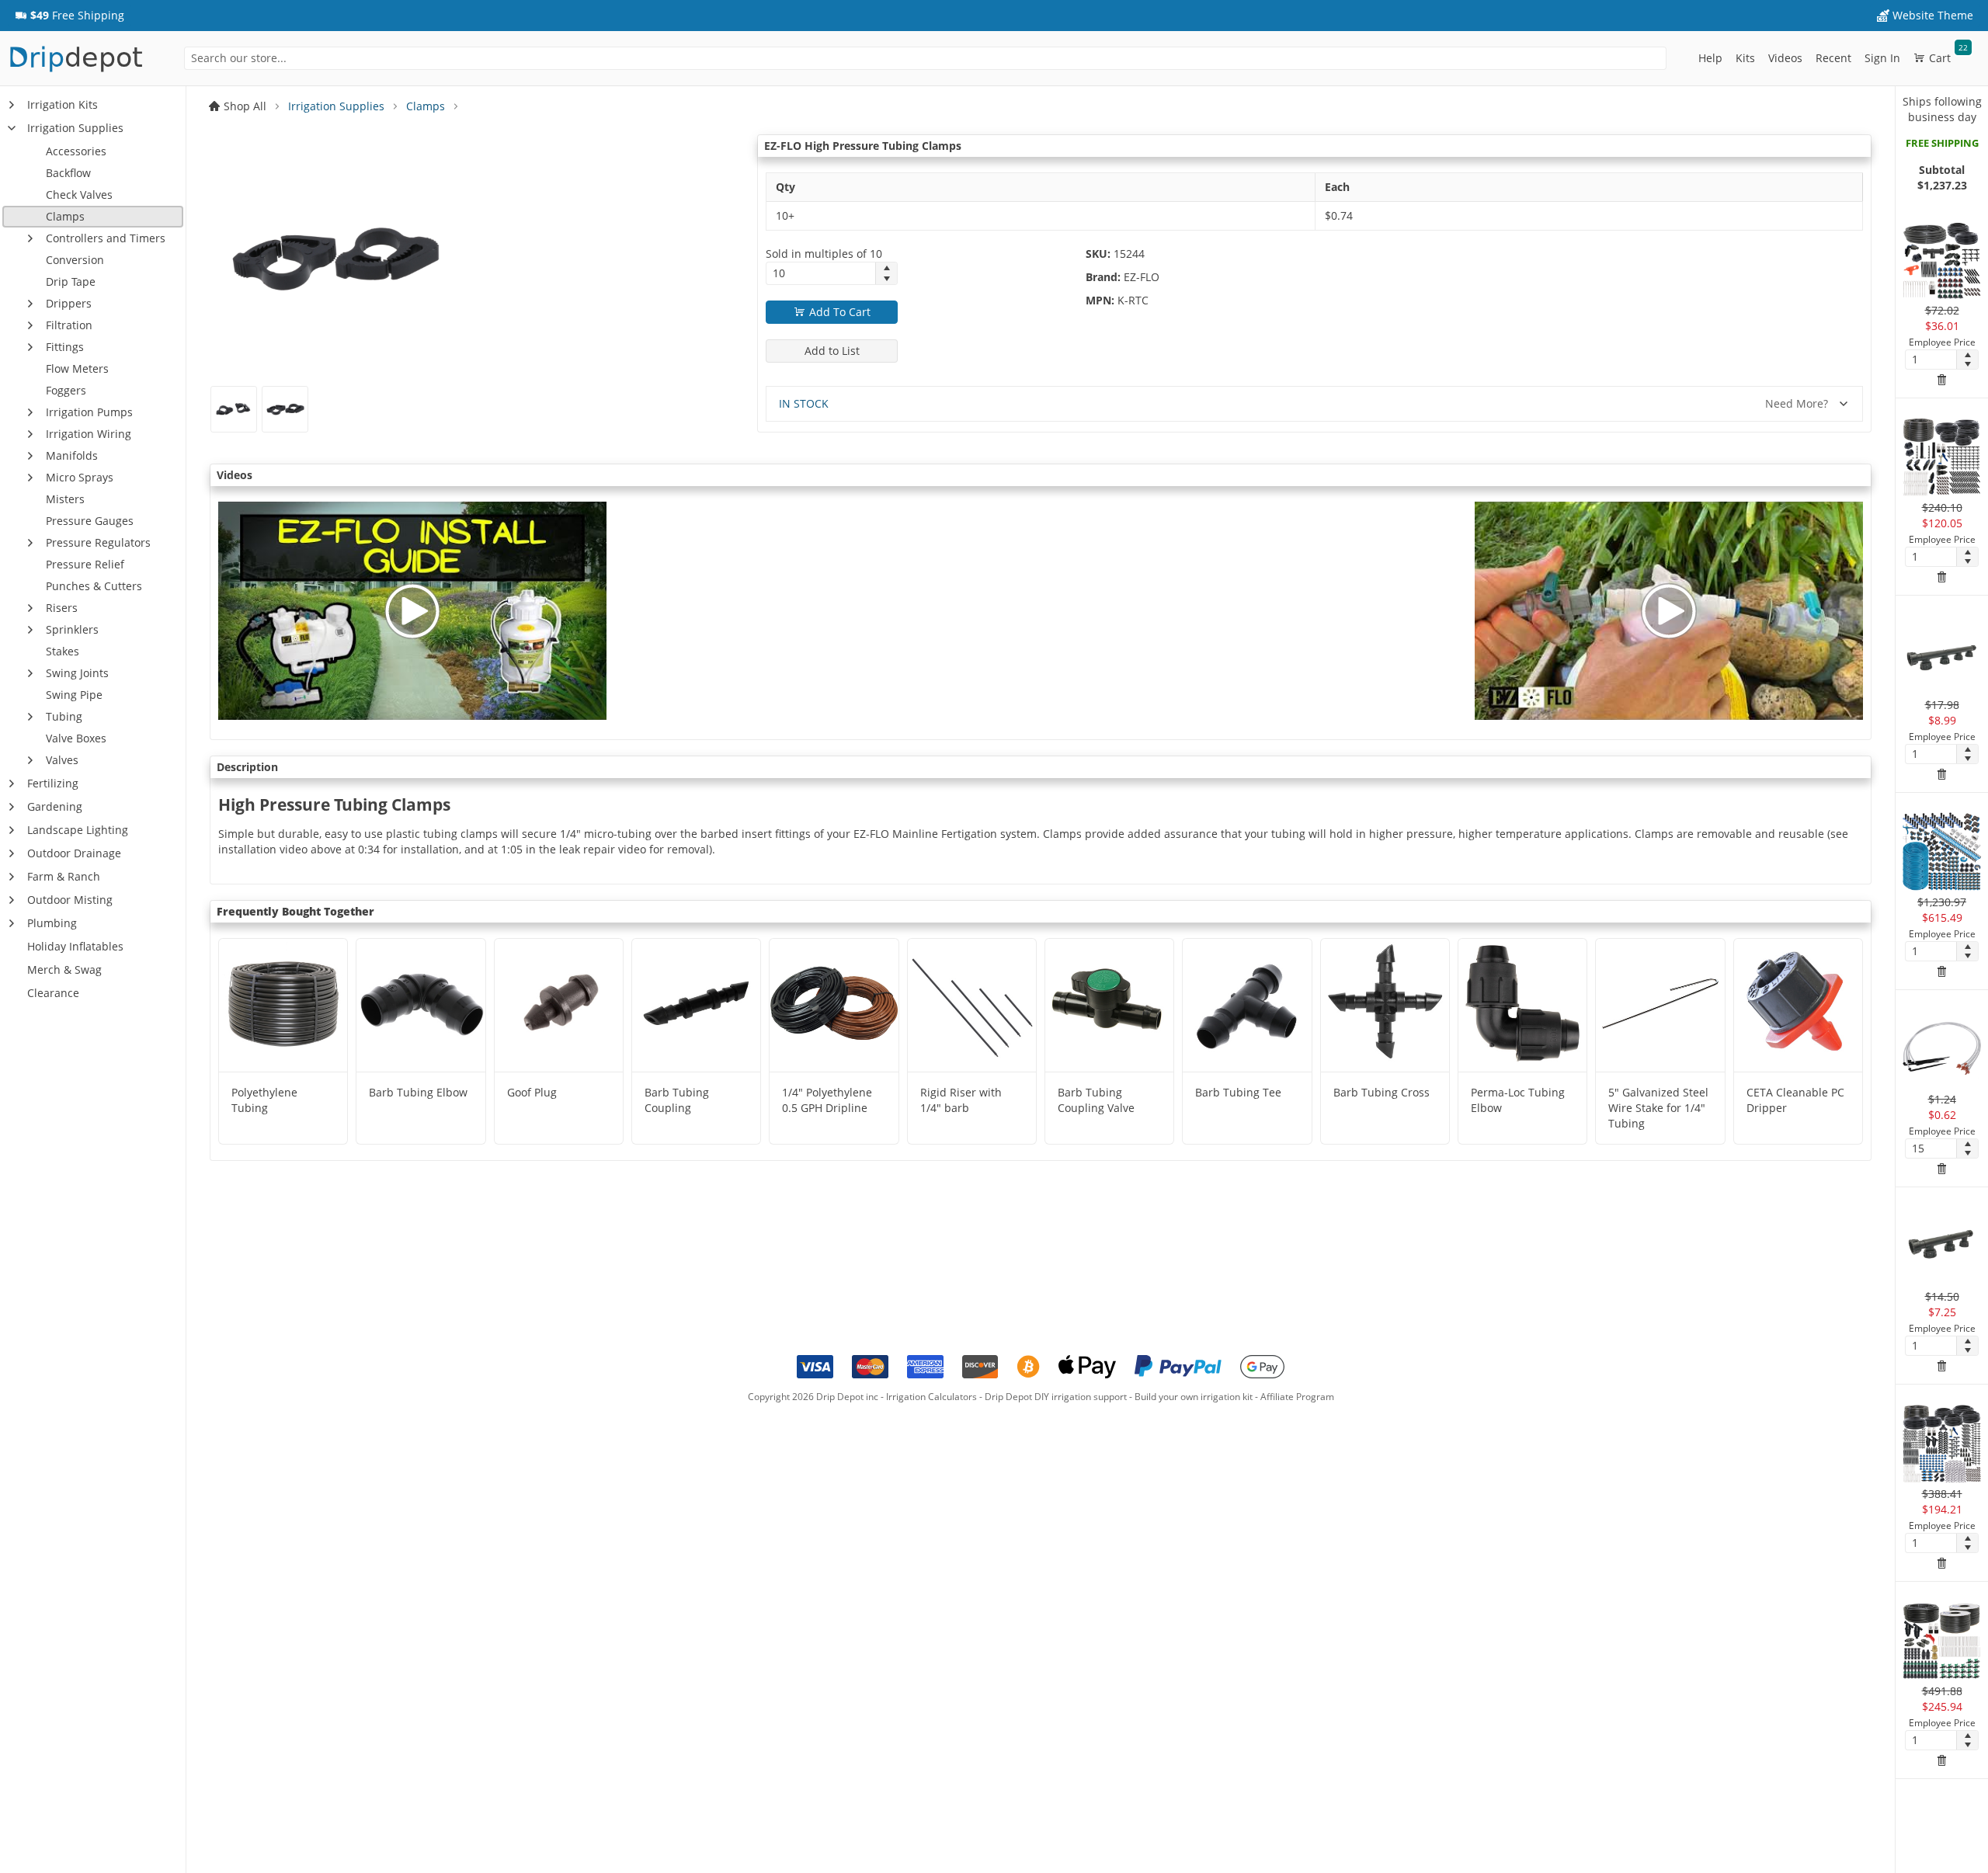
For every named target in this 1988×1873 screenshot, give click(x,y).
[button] (70, 16)
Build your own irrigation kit (1194, 1397)
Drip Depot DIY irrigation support (1056, 1397)
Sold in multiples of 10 (824, 254)
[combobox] (926, 58)
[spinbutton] (821, 273)
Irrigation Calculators (931, 1397)
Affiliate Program (1297, 1397)
